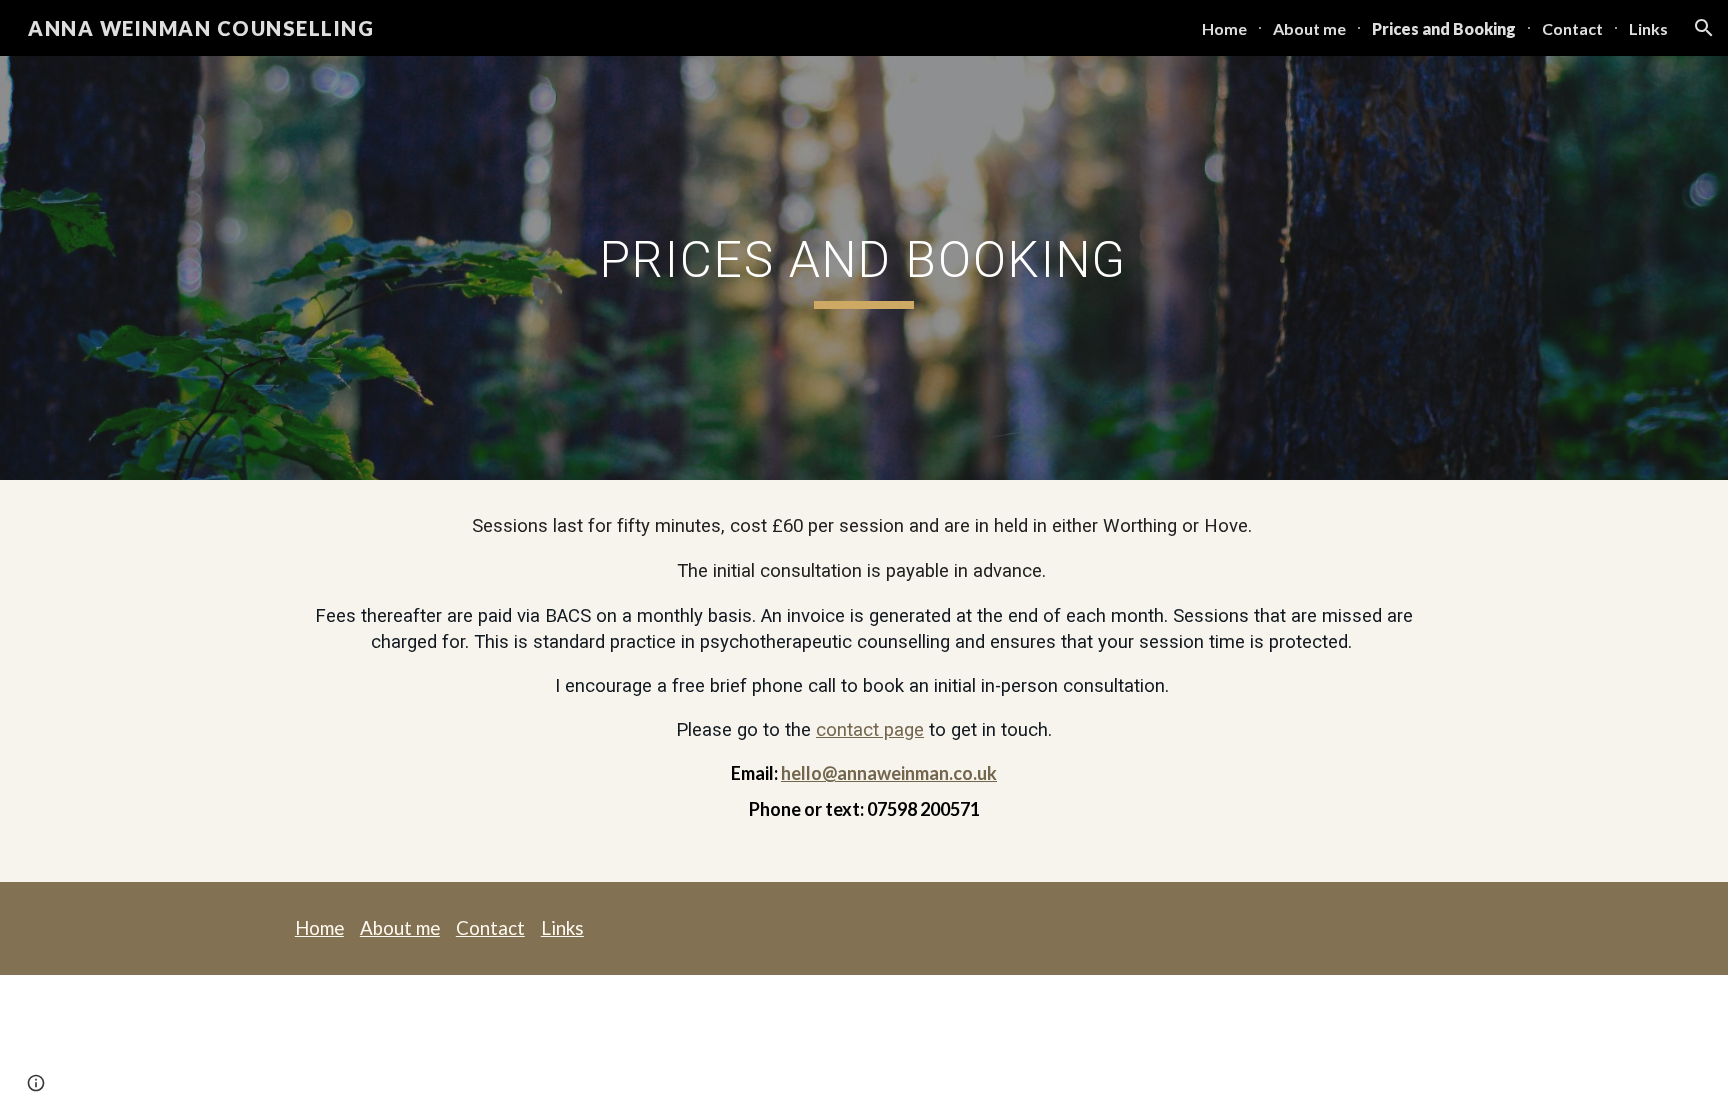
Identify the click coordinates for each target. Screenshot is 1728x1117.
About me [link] (1309, 28)
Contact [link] (1572, 28)
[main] (864, 268)
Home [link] (1224, 28)
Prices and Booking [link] (1444, 28)
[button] (1704, 28)
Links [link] (1648, 28)
